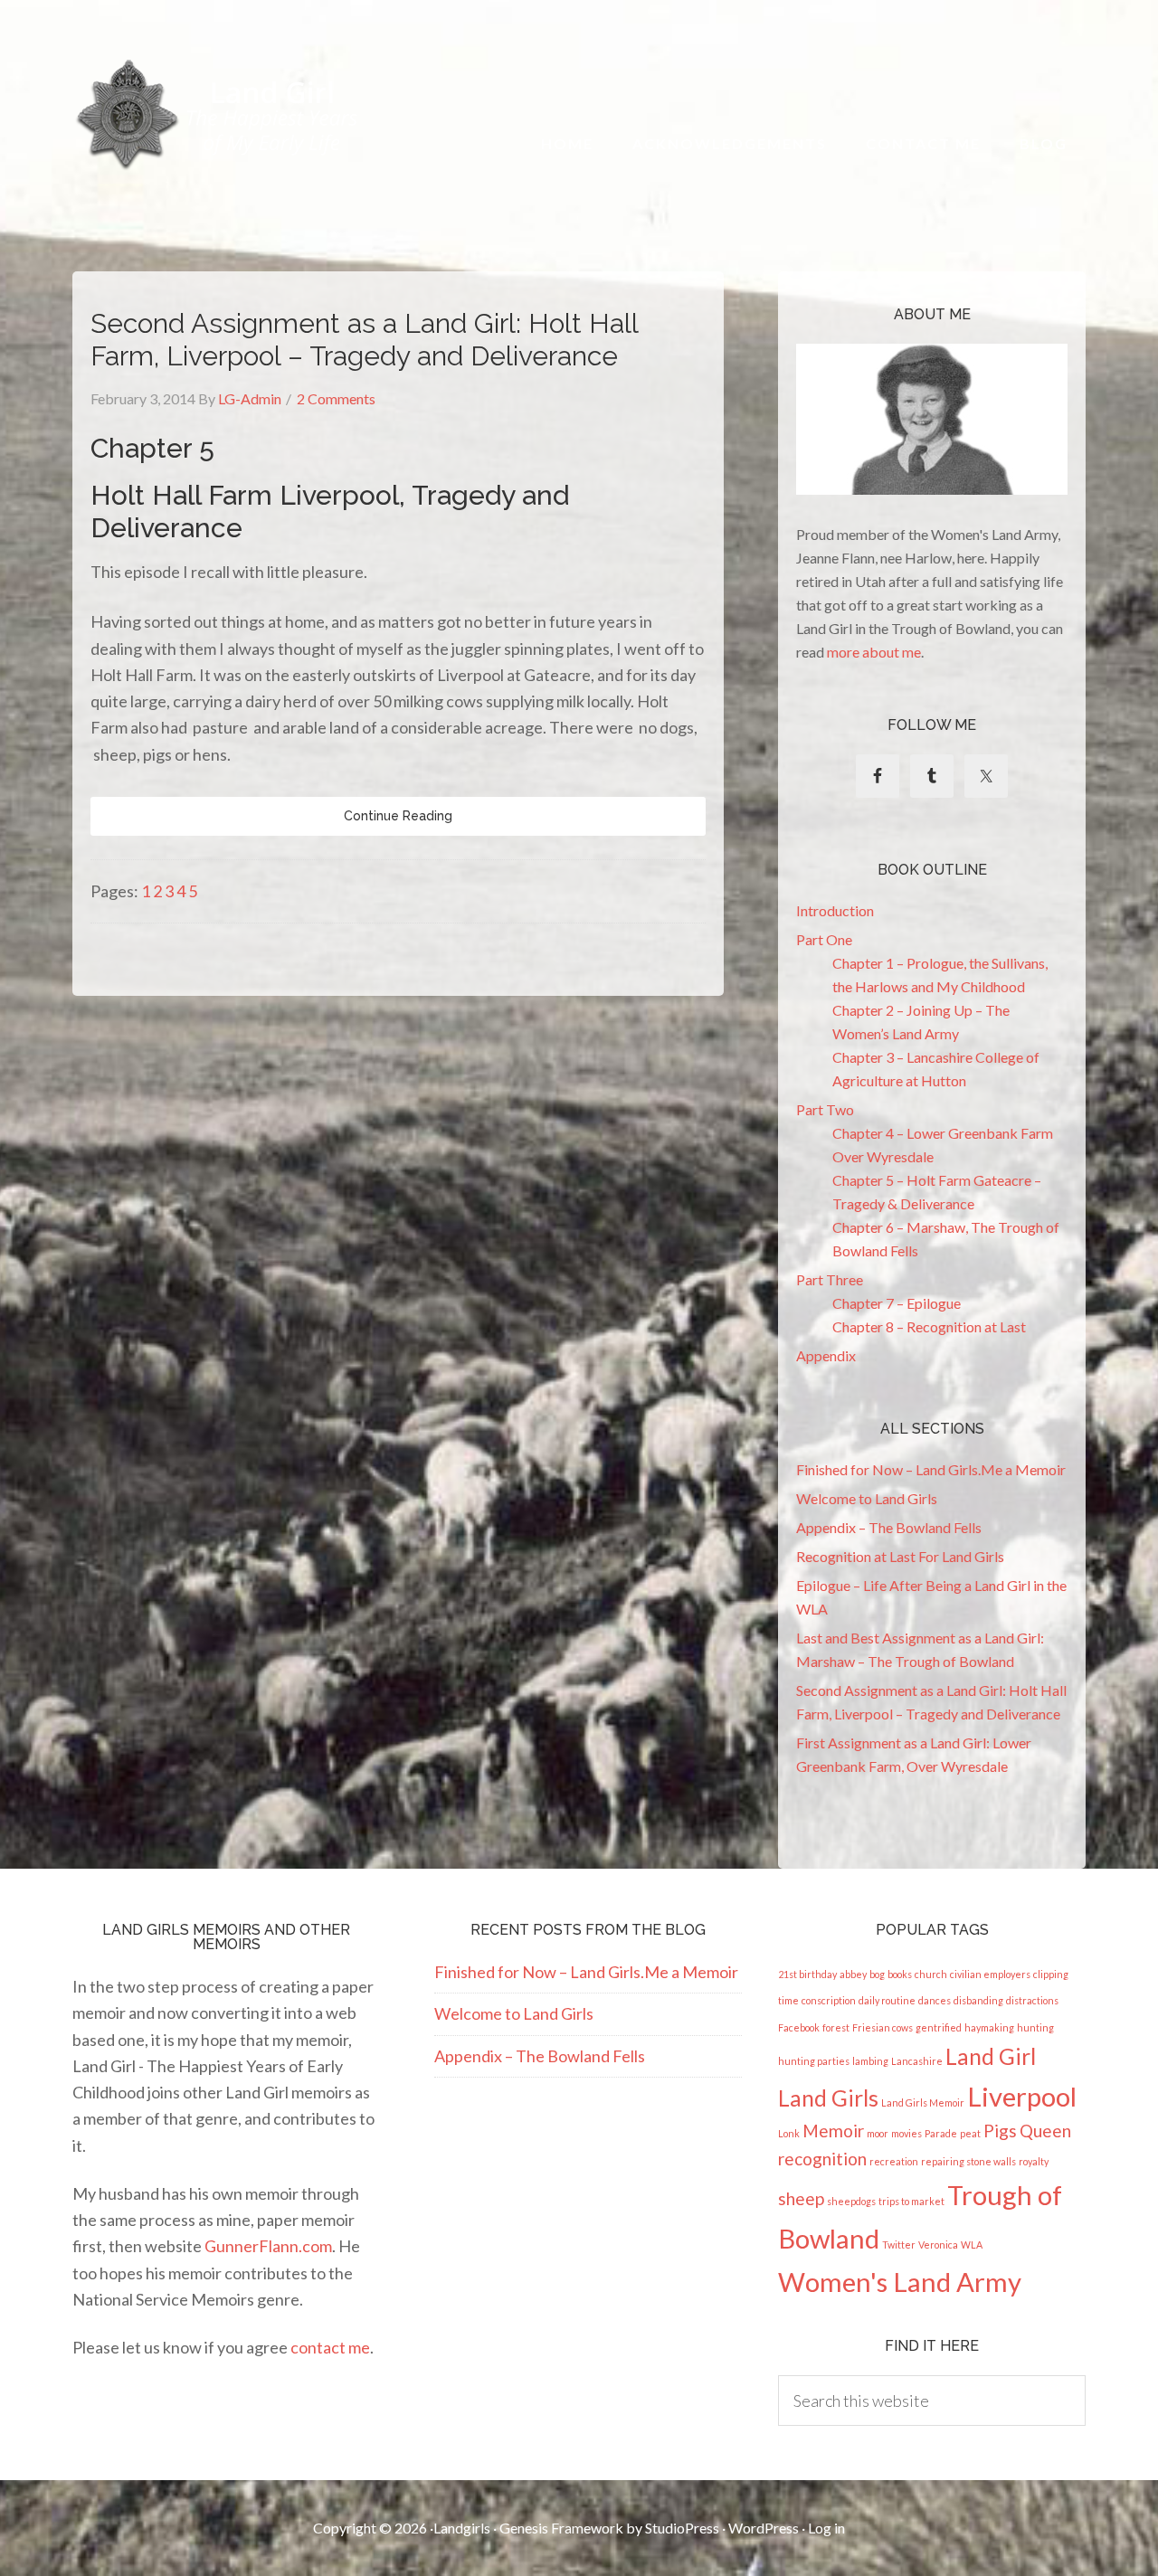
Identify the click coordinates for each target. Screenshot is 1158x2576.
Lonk (789, 2133)
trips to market (911, 2201)
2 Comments (336, 398)
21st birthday (807, 1974)
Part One (824, 939)
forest (836, 2027)
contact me (330, 2347)
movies (906, 2133)
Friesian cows (883, 2027)
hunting (1035, 2027)
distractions (1032, 2000)
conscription (829, 2000)
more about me (874, 652)
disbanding (978, 2000)
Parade (941, 2133)
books (900, 1974)
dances (935, 2000)
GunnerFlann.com (268, 2246)
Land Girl (991, 2056)
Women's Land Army (900, 2282)
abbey (853, 1974)
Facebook (799, 2027)
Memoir (833, 2131)
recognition (822, 2159)
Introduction (835, 910)
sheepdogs (851, 2201)
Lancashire (917, 2061)
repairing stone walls (968, 2161)
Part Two (825, 1109)
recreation (894, 2161)
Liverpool (1022, 2096)
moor (878, 2133)
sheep (801, 2198)
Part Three (830, 1279)
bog (877, 1974)
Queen (1045, 2131)
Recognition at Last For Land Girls (900, 1556)
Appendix (826, 1355)
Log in (826, 2528)
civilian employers (990, 1974)
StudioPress (682, 2528)
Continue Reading (398, 816)
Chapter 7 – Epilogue (897, 1303)
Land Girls (828, 2098)
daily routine (887, 2000)
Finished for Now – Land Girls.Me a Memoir (931, 1469)
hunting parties (814, 2061)
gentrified (939, 2027)
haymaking (989, 2027)
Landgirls (462, 2528)
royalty (1034, 2161)
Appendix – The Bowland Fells (889, 1527)
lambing (870, 2061)
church (931, 1974)
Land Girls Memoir (923, 2102)
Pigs (1000, 2131)
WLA (972, 2245)
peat (970, 2133)
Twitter (899, 2245)
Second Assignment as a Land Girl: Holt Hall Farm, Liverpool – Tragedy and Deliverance (364, 340)
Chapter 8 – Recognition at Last (929, 1326)
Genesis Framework (561, 2528)
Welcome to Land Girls (867, 1498)
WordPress (764, 2528)
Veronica (938, 2245)
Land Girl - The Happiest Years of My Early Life (218, 114)
